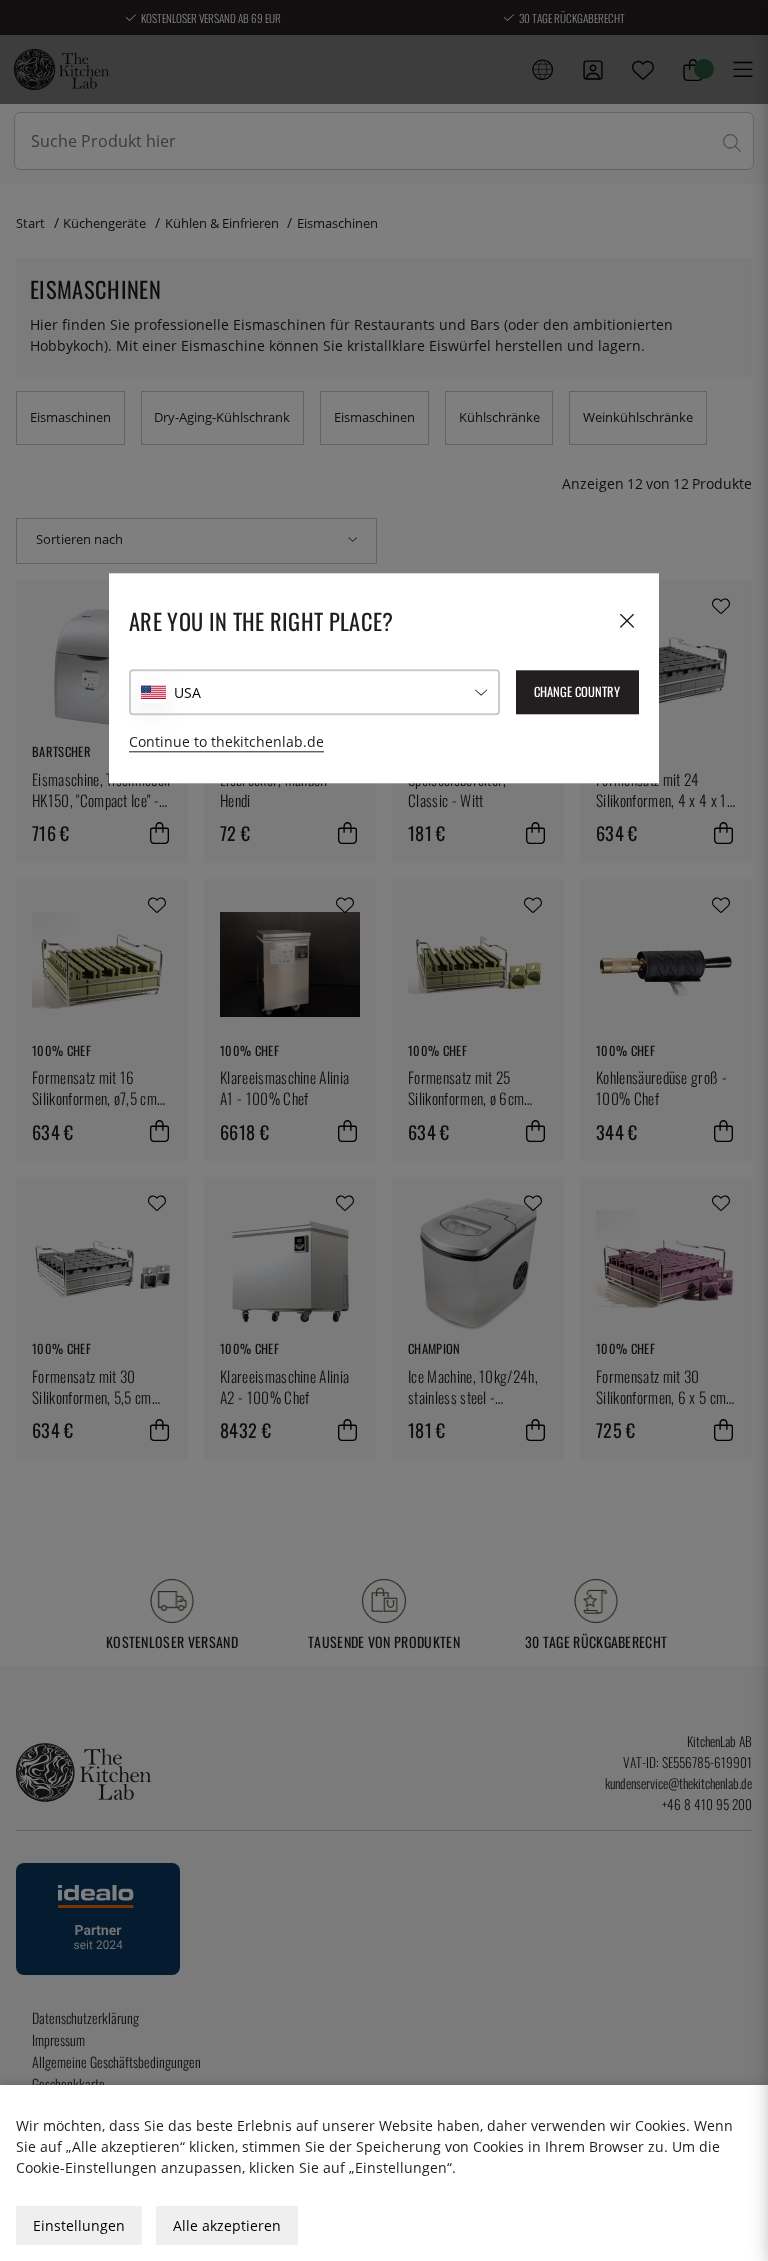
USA (187, 692)
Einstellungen (79, 2225)
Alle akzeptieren (227, 2225)
